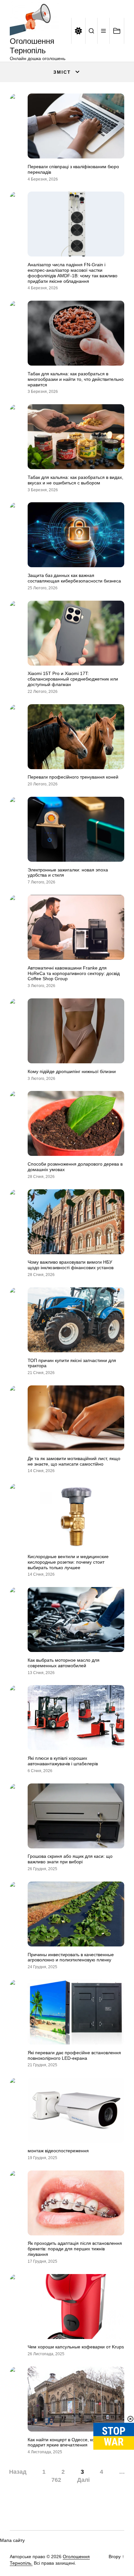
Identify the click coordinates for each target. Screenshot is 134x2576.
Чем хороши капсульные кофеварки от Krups (76, 2347)
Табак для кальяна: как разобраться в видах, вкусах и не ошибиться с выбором (75, 480)
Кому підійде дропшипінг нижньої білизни (72, 1071)
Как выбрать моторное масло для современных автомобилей (64, 1663)
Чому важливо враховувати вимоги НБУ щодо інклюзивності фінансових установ (71, 1265)
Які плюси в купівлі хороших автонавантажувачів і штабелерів (63, 1761)
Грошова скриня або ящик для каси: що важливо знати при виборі (70, 1859)
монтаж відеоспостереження (58, 2151)
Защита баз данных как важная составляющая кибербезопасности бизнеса (74, 578)
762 (56, 2480)
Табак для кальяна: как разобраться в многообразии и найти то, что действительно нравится (76, 379)
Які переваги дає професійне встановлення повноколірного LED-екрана (74, 2055)
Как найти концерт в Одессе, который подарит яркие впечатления (68, 2442)
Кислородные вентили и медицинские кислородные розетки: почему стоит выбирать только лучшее (68, 1562)
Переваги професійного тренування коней (73, 777)
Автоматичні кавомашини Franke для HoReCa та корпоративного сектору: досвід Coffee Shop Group (74, 973)
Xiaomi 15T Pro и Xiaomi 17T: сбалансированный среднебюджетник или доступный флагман (73, 679)
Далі (83, 2480)
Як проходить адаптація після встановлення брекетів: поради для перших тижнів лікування (75, 2249)
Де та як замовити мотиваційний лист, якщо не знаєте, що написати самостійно (74, 1461)
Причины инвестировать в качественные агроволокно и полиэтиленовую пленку (71, 1957)
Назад (18, 2472)
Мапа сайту (12, 2540)
